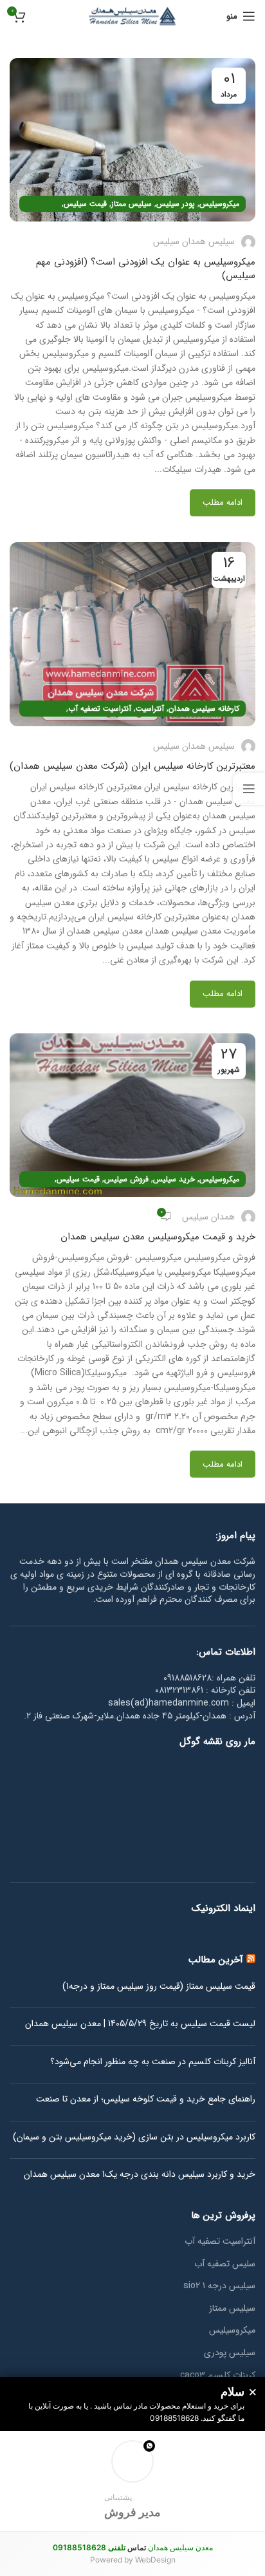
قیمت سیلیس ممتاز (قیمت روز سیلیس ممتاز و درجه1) (159, 1987)
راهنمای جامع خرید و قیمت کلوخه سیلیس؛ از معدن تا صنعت (146, 2100)
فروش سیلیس (126, 1179)
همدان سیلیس (208, 1217)
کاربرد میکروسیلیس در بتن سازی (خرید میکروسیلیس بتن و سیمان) (134, 2138)
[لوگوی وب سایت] (132, 15)
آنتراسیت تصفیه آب (100, 709)
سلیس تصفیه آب (225, 2264)
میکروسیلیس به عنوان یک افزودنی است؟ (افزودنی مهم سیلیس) (146, 269)
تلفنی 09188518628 (89, 2547)
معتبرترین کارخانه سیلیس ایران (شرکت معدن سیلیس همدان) (132, 766)
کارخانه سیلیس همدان (204, 709)
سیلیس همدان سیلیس (194, 241)
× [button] (253, 2393)
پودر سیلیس (176, 204)
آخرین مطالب (216, 1960)
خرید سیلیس (174, 1179)
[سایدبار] (249, 789)
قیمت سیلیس (85, 204)
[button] (132, 2481)
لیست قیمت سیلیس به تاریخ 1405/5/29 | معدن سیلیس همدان (140, 2024)
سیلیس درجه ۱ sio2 (219, 2286)
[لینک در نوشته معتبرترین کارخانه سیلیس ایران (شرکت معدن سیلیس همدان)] (132, 634)
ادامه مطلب (223, 503)
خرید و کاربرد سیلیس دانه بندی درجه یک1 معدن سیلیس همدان (140, 2175)
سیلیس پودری (230, 2353)
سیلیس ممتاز (132, 204)
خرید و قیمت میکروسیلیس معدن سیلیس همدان (158, 1237)
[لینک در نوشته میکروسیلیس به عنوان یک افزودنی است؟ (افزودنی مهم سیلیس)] (132, 140)
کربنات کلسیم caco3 (218, 2376)
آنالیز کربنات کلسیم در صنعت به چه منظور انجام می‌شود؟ (153, 2062)
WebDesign (155, 2560)
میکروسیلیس (219, 204)
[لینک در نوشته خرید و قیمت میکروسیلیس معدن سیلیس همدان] (132, 1115)
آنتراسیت (150, 709)
